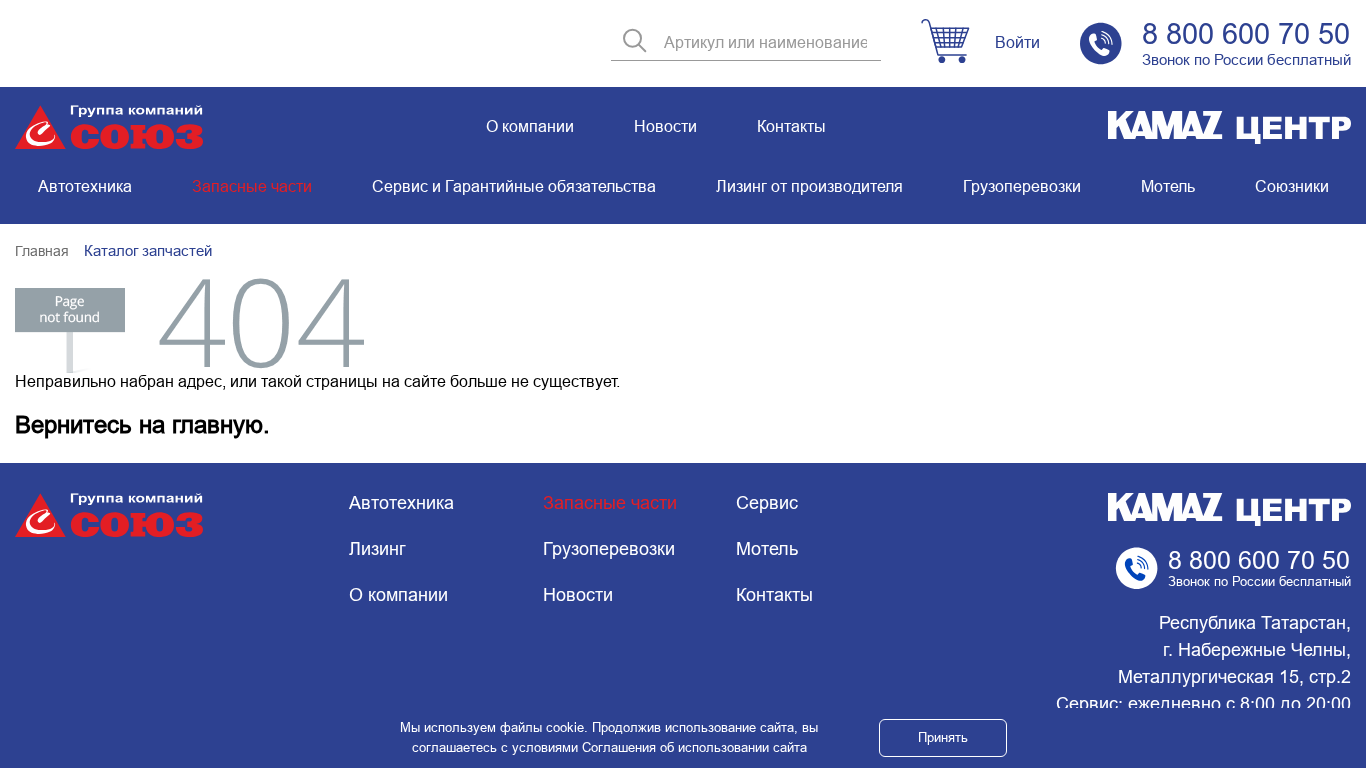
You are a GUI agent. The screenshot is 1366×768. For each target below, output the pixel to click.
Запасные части (252, 186)
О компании (530, 126)
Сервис (767, 503)
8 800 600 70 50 (1246, 34)
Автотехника (85, 186)
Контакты (791, 126)
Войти (1017, 42)
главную (217, 424)
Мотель (1168, 186)
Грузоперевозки (1022, 186)
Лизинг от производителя (809, 186)
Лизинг (377, 549)
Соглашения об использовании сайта (694, 747)
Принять (943, 737)
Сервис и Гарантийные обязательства (514, 186)
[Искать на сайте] (635, 42)
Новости (665, 126)
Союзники (1292, 186)
